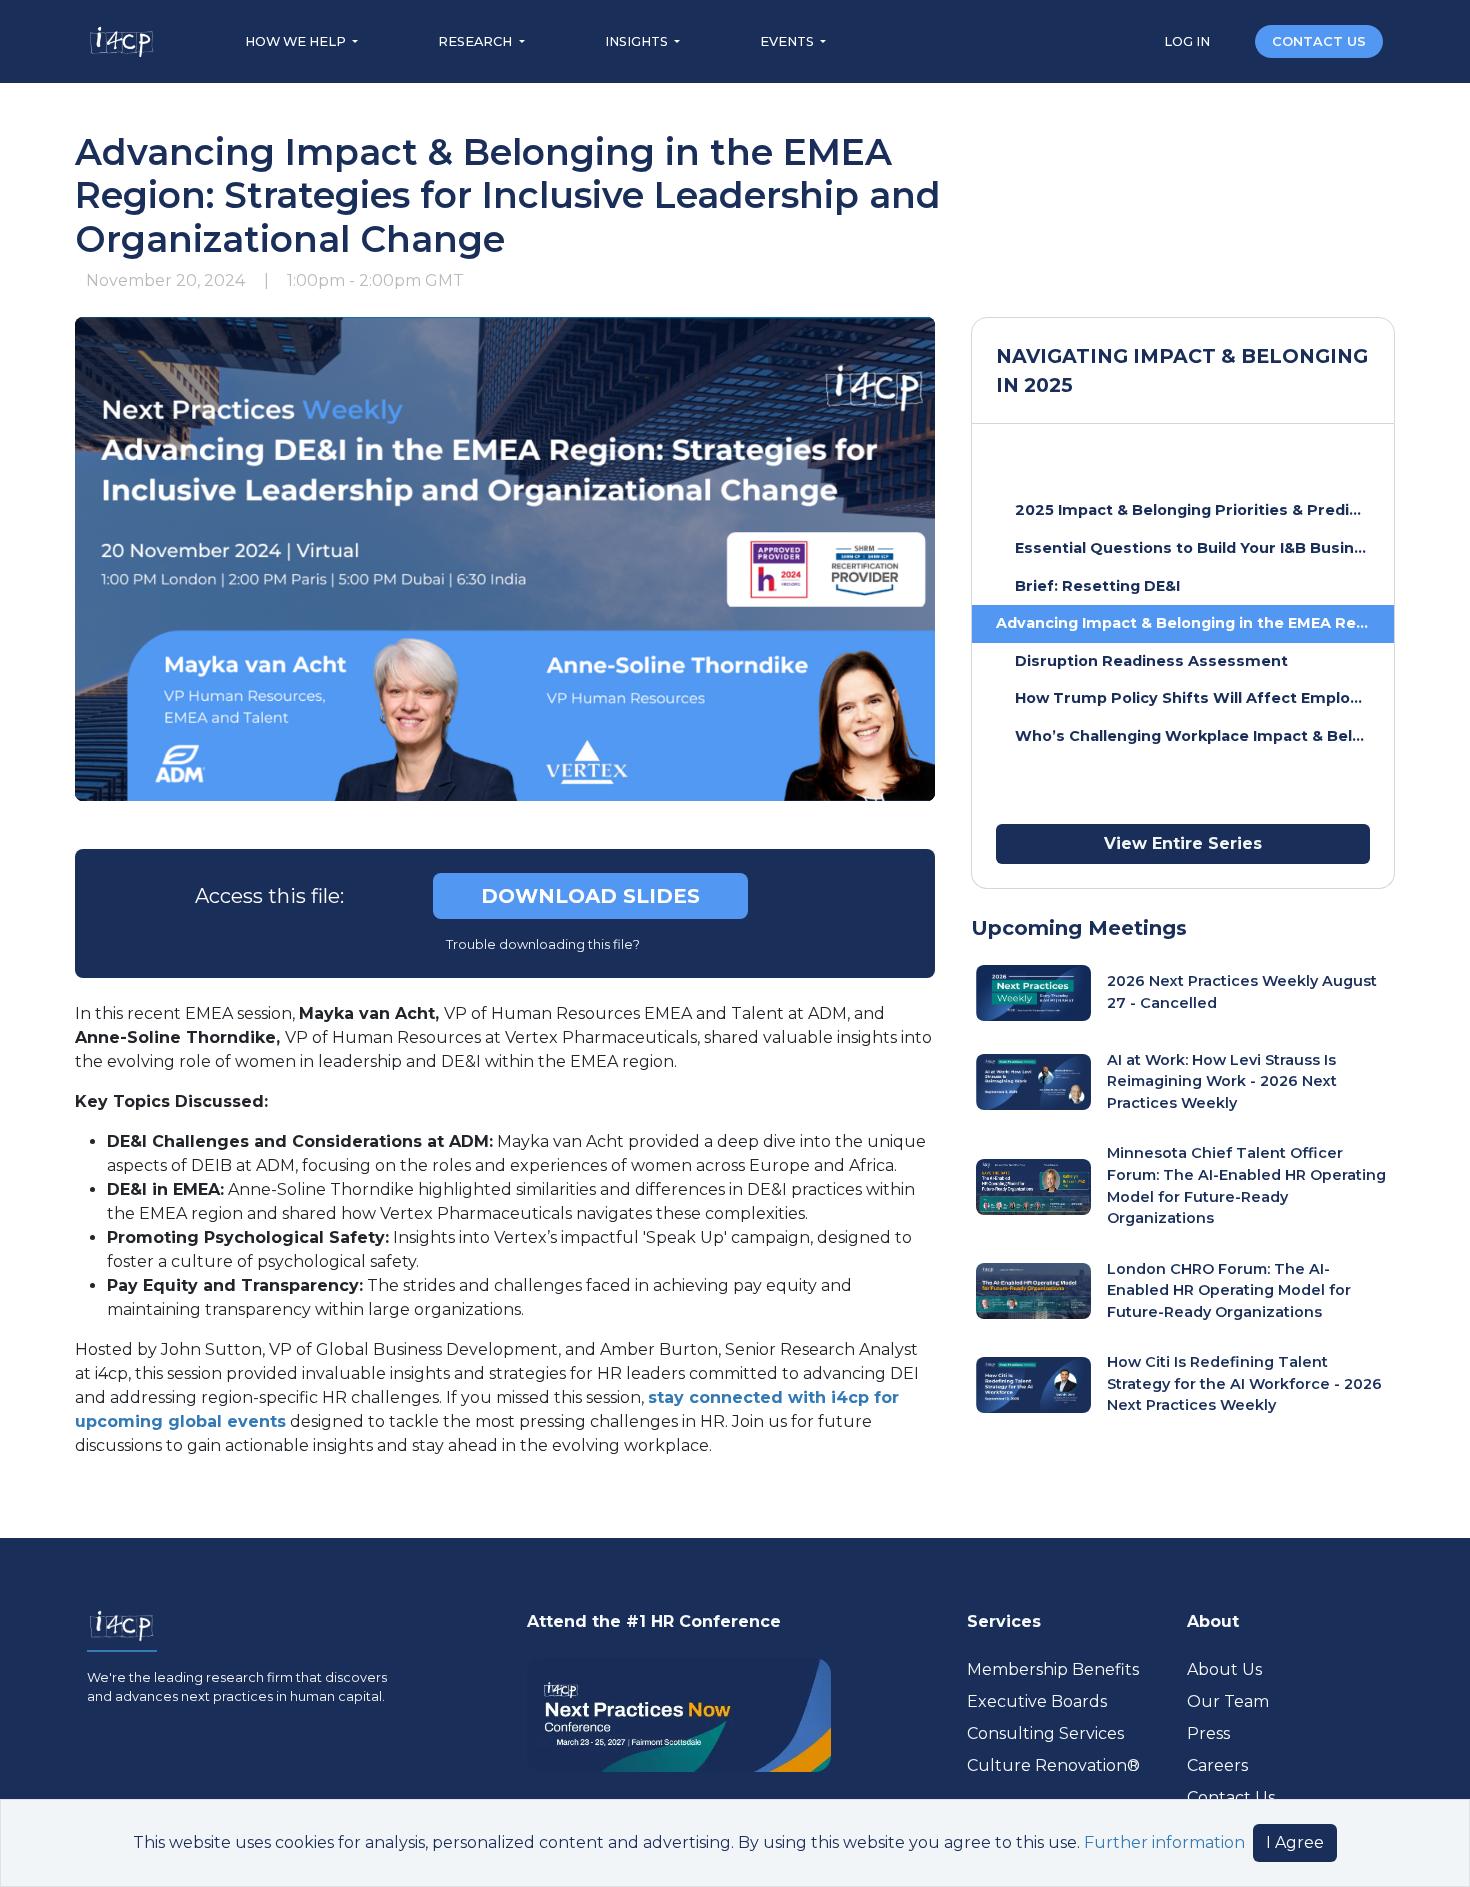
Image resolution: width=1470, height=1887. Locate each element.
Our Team (1228, 1701)
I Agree (1295, 1842)
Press (1208, 1733)
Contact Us (1231, 1797)
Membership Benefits (1053, 1669)
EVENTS (788, 41)
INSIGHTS (638, 41)
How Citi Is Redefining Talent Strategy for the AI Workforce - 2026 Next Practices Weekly (1244, 1383)
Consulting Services (1045, 1733)
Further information (1164, 1842)
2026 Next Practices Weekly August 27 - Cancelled (1242, 992)
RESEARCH (476, 41)
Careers (1217, 1765)
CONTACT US (1319, 41)
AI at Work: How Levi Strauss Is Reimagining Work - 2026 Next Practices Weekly (1222, 1081)
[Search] (1234, 40)
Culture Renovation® (1053, 1765)
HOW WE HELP (297, 41)
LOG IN (1188, 41)
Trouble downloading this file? (541, 944)
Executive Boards (1037, 1701)
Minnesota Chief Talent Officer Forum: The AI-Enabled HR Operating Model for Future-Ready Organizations (1246, 1185)
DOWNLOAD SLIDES (590, 896)
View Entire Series (1183, 843)
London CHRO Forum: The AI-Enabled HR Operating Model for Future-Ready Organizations (1229, 1290)
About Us (1224, 1669)
